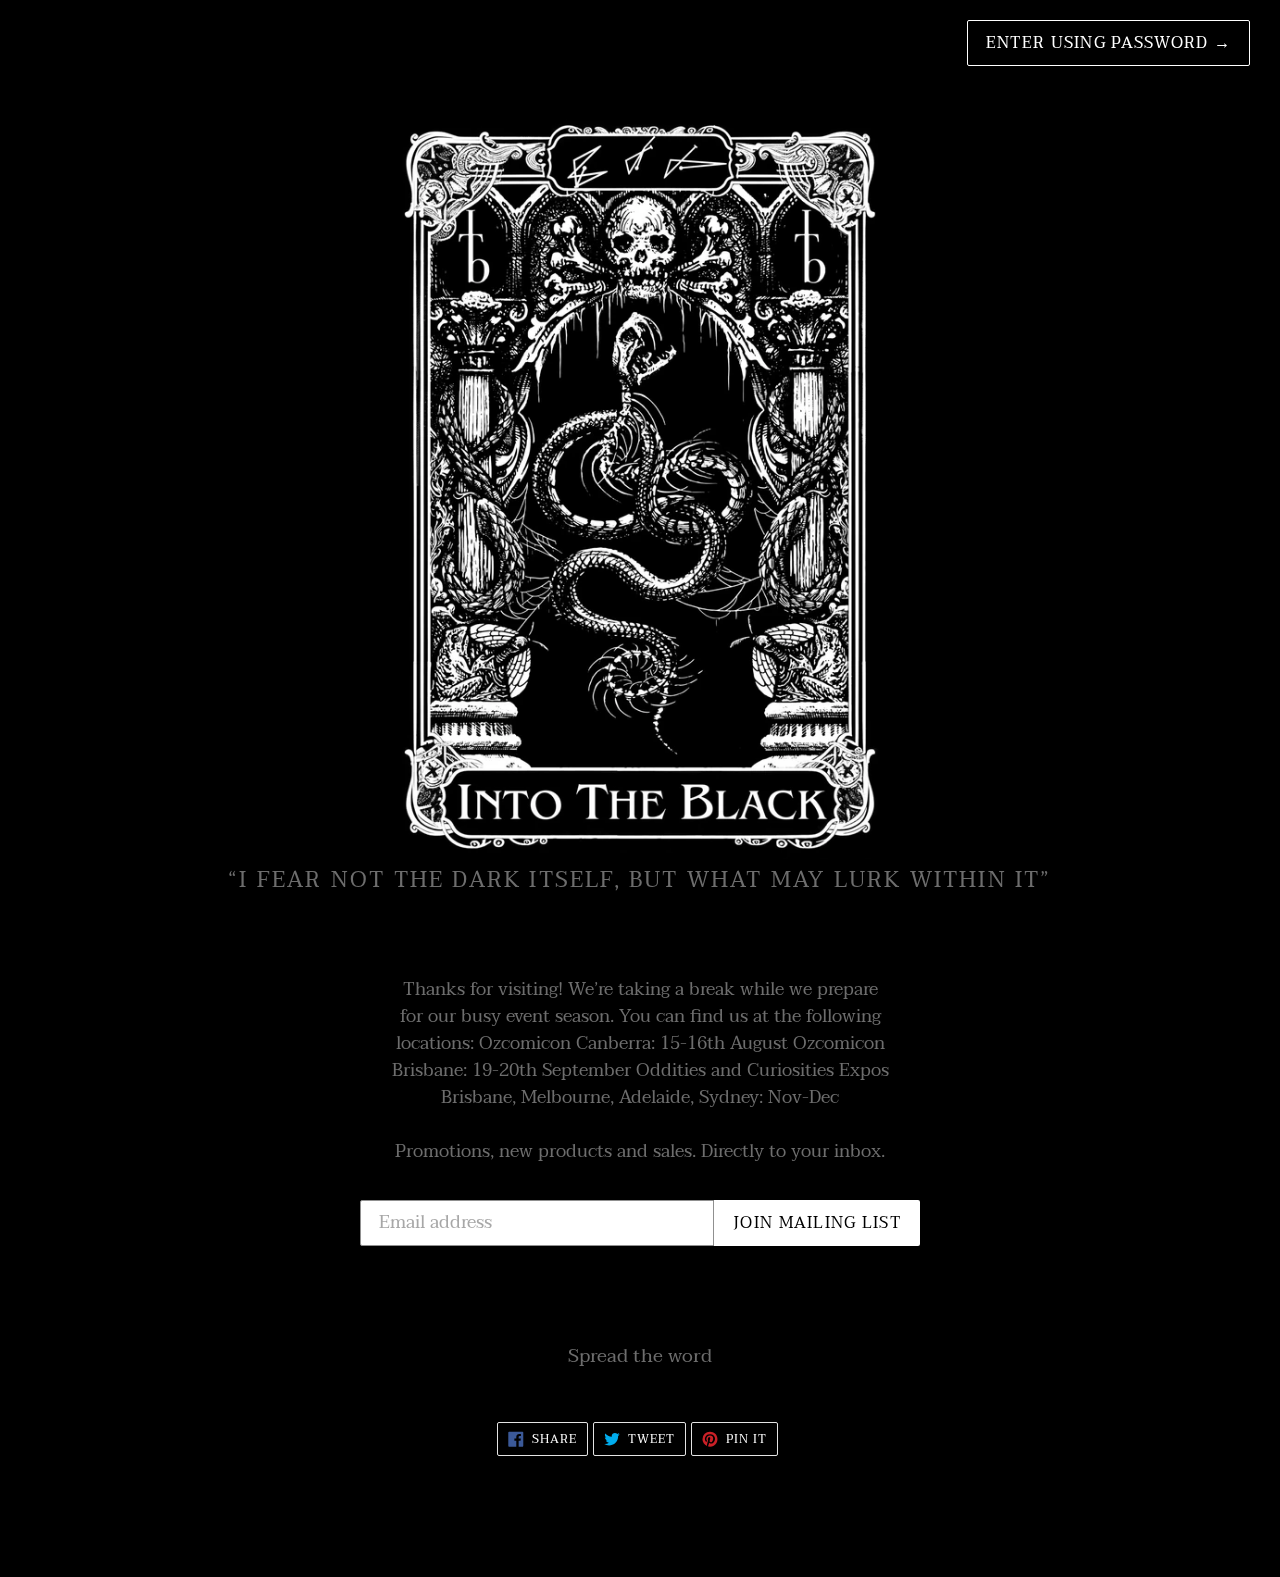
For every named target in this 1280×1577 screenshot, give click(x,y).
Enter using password (1108, 43)
